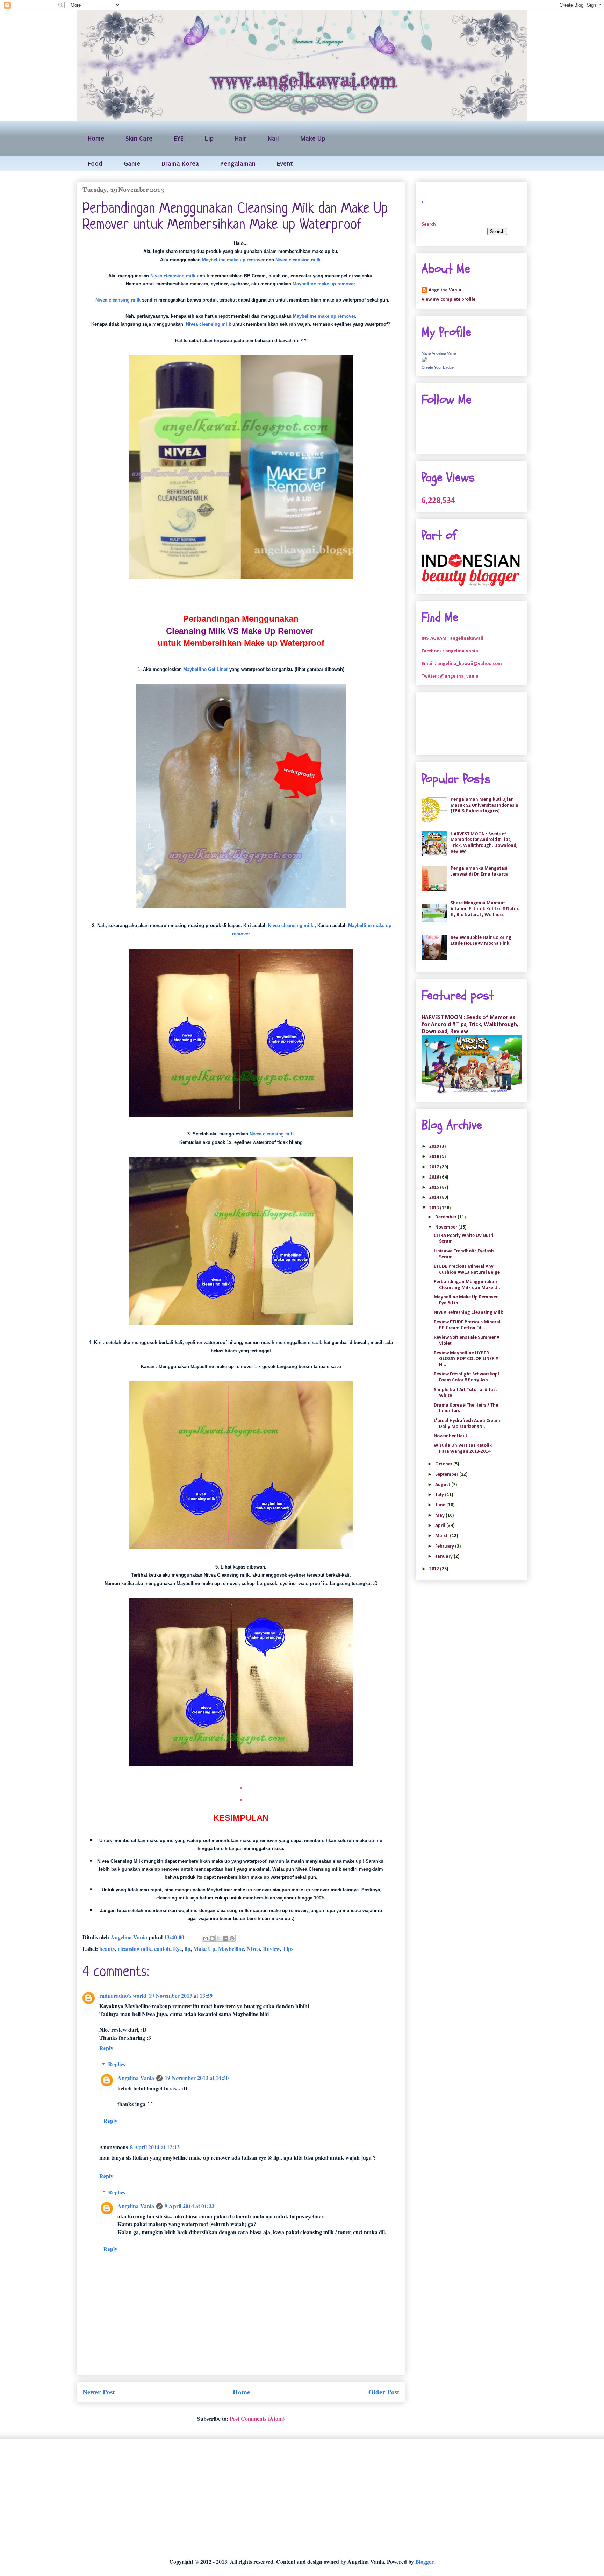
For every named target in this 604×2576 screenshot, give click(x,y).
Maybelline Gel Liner (206, 669)
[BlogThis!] (212, 1938)
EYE (179, 138)
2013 (435, 1208)
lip (188, 1949)
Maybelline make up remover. (324, 284)
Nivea (253, 1949)
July (440, 1495)
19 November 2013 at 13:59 (181, 1995)
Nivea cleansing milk (298, 260)
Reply (106, 2048)
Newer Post (99, 2392)
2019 (435, 1147)
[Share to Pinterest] (232, 1938)
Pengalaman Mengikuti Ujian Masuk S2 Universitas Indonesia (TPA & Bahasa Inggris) (484, 805)
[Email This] (206, 1938)
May (440, 1516)
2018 (435, 1157)
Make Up (313, 138)
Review (271, 1949)
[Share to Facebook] (225, 1938)
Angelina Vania (136, 2078)
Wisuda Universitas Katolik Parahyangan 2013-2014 (463, 1449)
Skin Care (139, 138)
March (443, 1536)
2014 (435, 1198)
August (443, 1485)
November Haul (450, 1436)
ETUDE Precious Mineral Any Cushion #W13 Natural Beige (467, 1269)
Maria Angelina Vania (439, 353)
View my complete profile (448, 300)
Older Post (384, 2392)
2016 (435, 1177)
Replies (117, 2064)
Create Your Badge (438, 367)
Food (95, 164)
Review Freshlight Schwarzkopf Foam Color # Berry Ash (466, 1377)
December (446, 1217)
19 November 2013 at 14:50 (197, 2078)
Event (285, 164)
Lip (209, 138)
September (447, 1475)
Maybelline (231, 1949)
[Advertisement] (286, 2498)
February (445, 1546)
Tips (288, 1949)
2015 (435, 1187)
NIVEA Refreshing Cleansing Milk (468, 1313)
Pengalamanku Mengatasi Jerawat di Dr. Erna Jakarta (479, 871)
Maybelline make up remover (233, 260)
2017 (435, 1167)
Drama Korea (180, 164)
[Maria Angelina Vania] (424, 361)
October (444, 1464)
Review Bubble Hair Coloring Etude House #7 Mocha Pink (481, 941)
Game (132, 164)
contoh (162, 1949)
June (441, 1505)
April (441, 1526)
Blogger (424, 2561)
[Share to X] (219, 1938)
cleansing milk (135, 1949)
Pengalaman (238, 164)
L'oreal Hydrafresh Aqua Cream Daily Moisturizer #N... (467, 1424)
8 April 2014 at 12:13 (155, 2147)
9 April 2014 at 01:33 (189, 2206)
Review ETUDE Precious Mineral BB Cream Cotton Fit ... (467, 1325)
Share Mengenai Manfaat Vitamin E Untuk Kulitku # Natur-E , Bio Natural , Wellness (485, 909)
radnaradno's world (123, 1995)
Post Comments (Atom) (257, 2418)
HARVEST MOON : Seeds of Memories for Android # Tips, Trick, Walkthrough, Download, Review (484, 843)
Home (96, 138)
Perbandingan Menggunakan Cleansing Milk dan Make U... (468, 1285)
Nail (273, 138)
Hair (241, 138)
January (444, 1556)
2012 (435, 1569)
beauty (107, 1949)
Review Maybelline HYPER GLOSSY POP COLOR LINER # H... (466, 1359)
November (447, 1227)
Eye (177, 1949)
